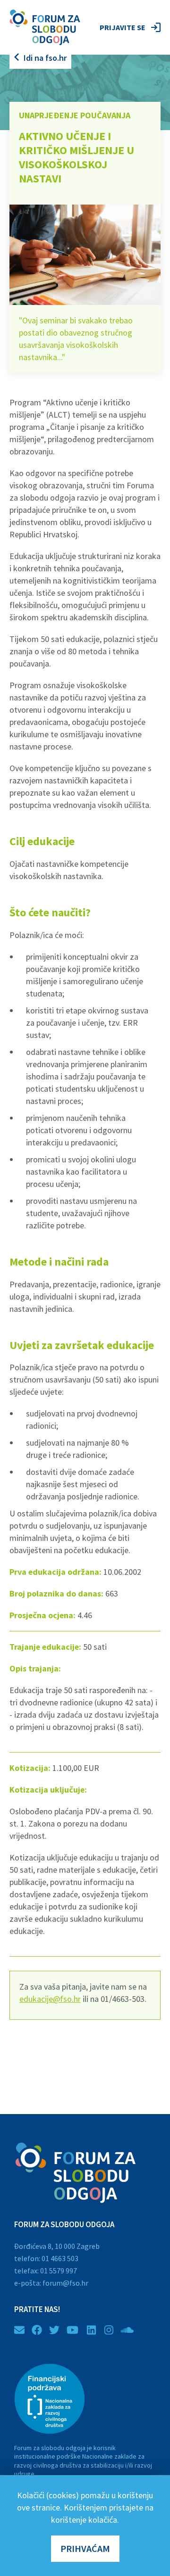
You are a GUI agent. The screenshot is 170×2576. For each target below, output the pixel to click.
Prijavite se (123, 27)
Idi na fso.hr (45, 58)
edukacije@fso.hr (50, 1999)
